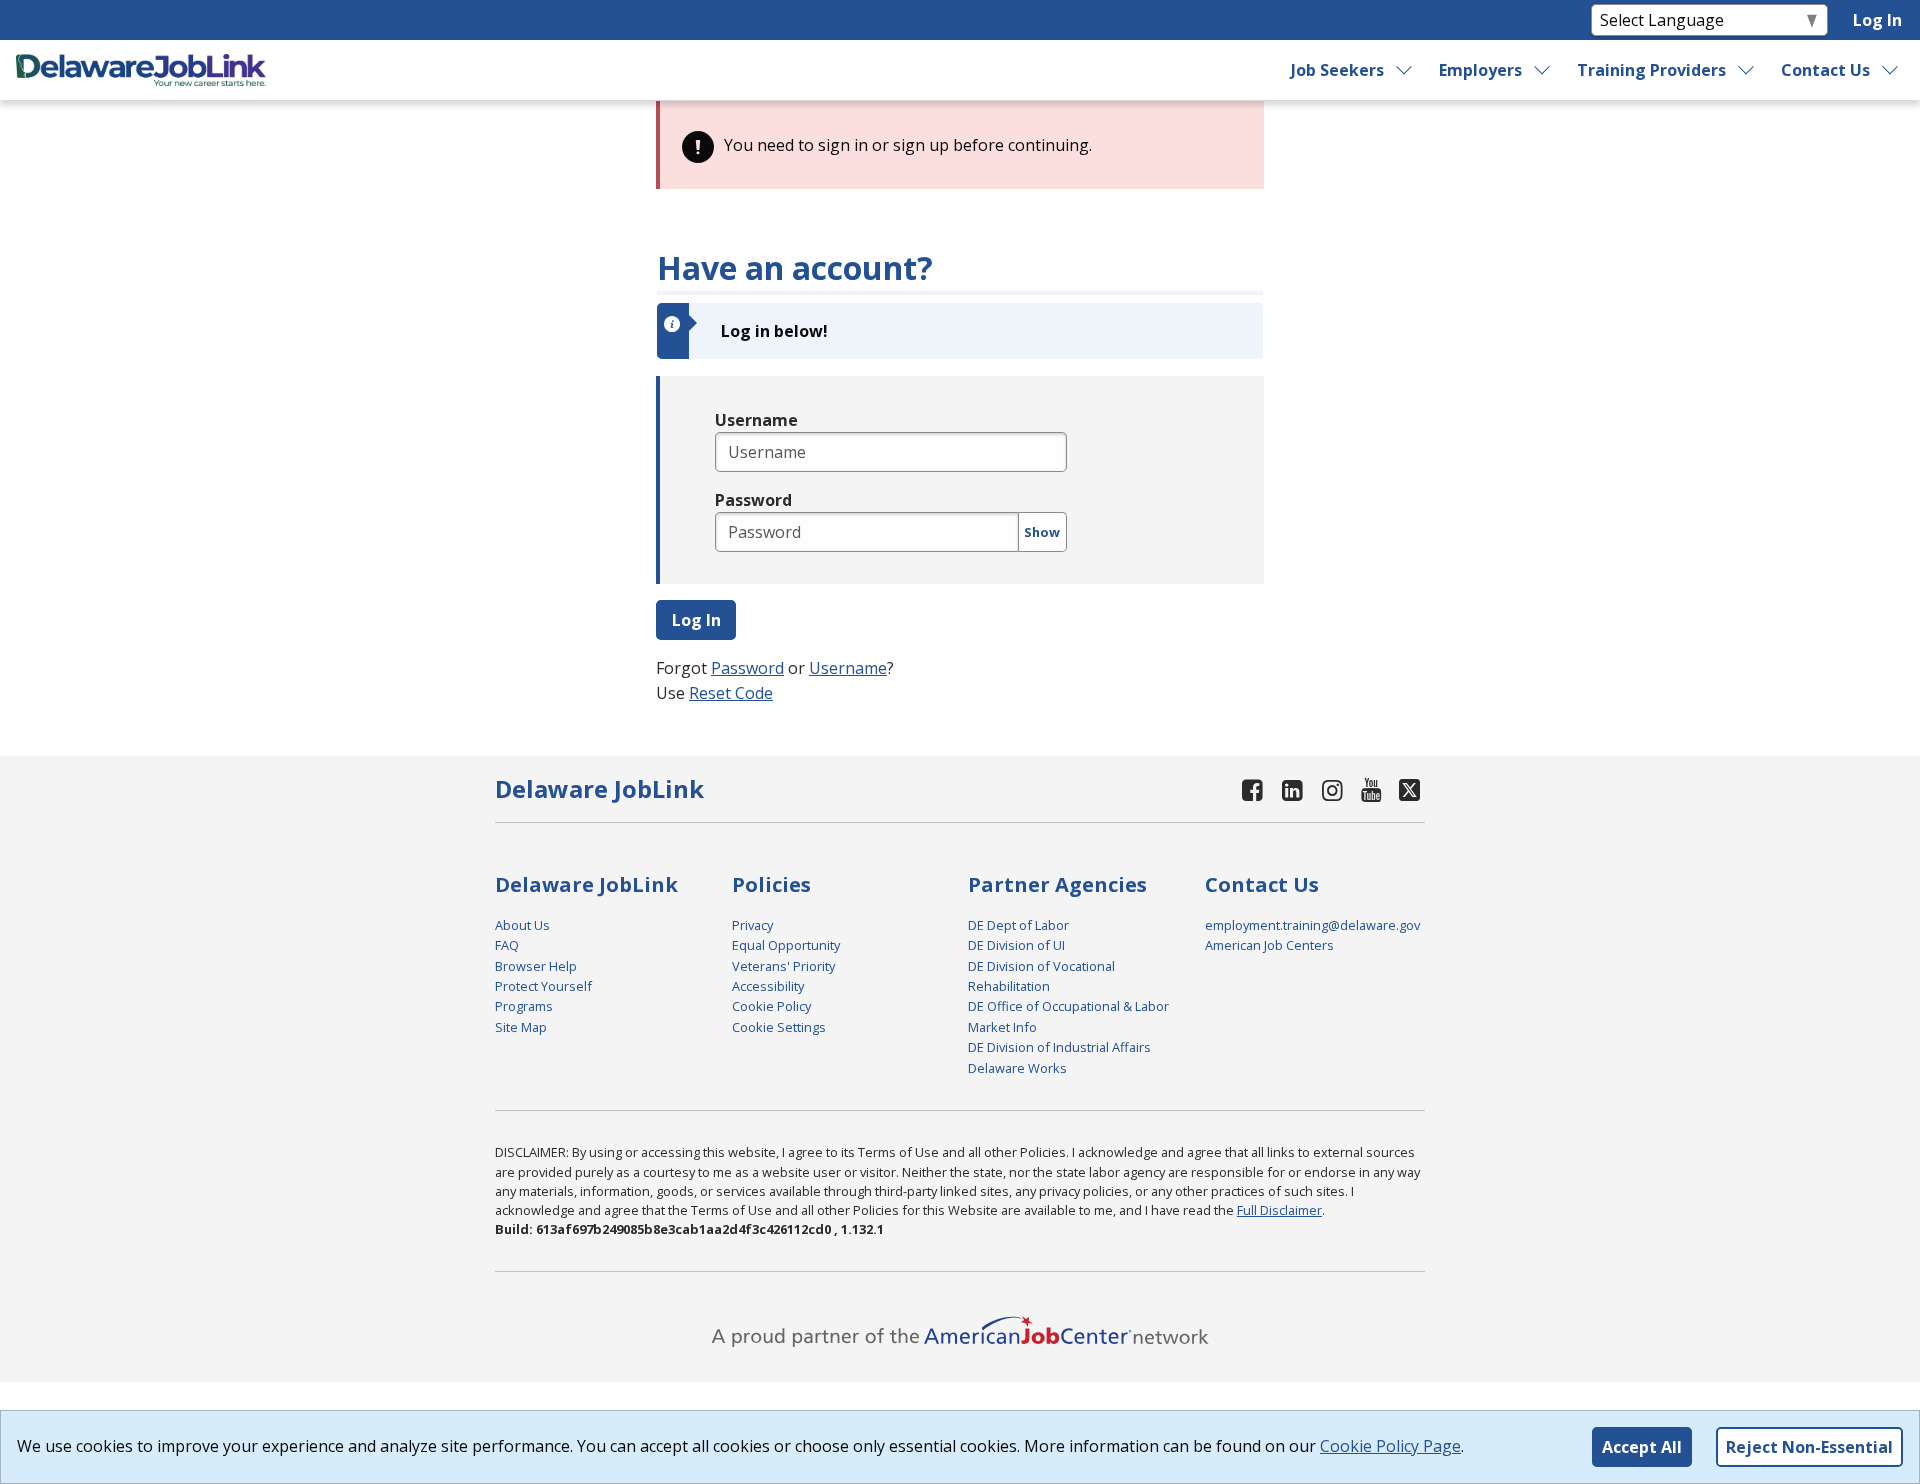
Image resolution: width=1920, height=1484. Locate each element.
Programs (524, 1006)
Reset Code (731, 693)
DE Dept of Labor (1018, 925)
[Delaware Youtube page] (1372, 789)
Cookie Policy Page (1390, 1446)
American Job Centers (1269, 945)
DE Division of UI (1016, 945)
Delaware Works (1017, 1068)
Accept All (1642, 1447)
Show (1042, 532)
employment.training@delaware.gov (1312, 925)
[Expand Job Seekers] (1405, 70)
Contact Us (1825, 70)
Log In (1877, 20)
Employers (1480, 70)
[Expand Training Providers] (1747, 70)
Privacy (752, 925)
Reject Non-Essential (1809, 1447)
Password (753, 500)
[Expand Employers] (1543, 70)
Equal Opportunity (786, 945)
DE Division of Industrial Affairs (1059, 1047)
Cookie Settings (779, 1027)
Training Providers (1651, 70)
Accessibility (768, 986)
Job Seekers (1337, 70)
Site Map (521, 1027)
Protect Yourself (543, 986)
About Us (522, 925)
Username (756, 420)
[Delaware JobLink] (141, 70)
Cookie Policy (771, 1006)
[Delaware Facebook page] (1253, 789)
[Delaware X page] (1409, 789)
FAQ (507, 945)
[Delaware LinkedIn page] (1293, 789)
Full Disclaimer (1279, 1210)
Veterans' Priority (783, 966)
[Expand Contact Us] (1891, 70)
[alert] (960, 145)
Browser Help (536, 966)
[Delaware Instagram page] (1332, 789)
